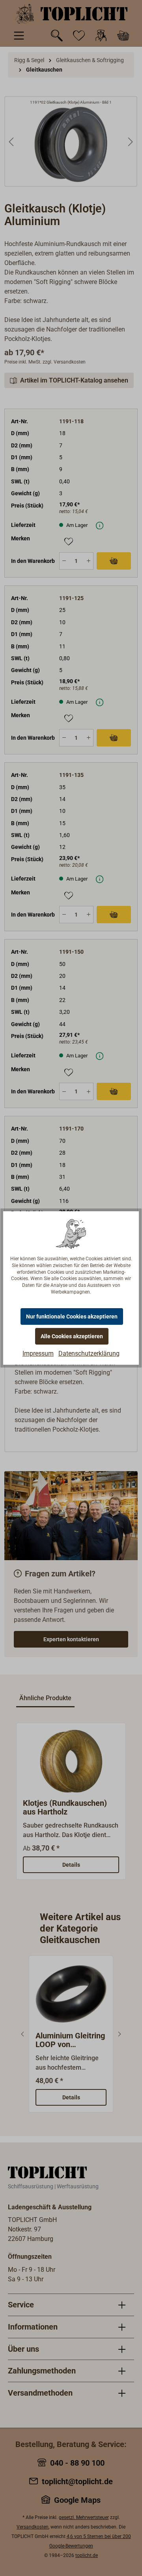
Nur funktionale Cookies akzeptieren (72, 1316)
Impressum (38, 1353)
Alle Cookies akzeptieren (72, 1336)
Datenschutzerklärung (89, 1353)
